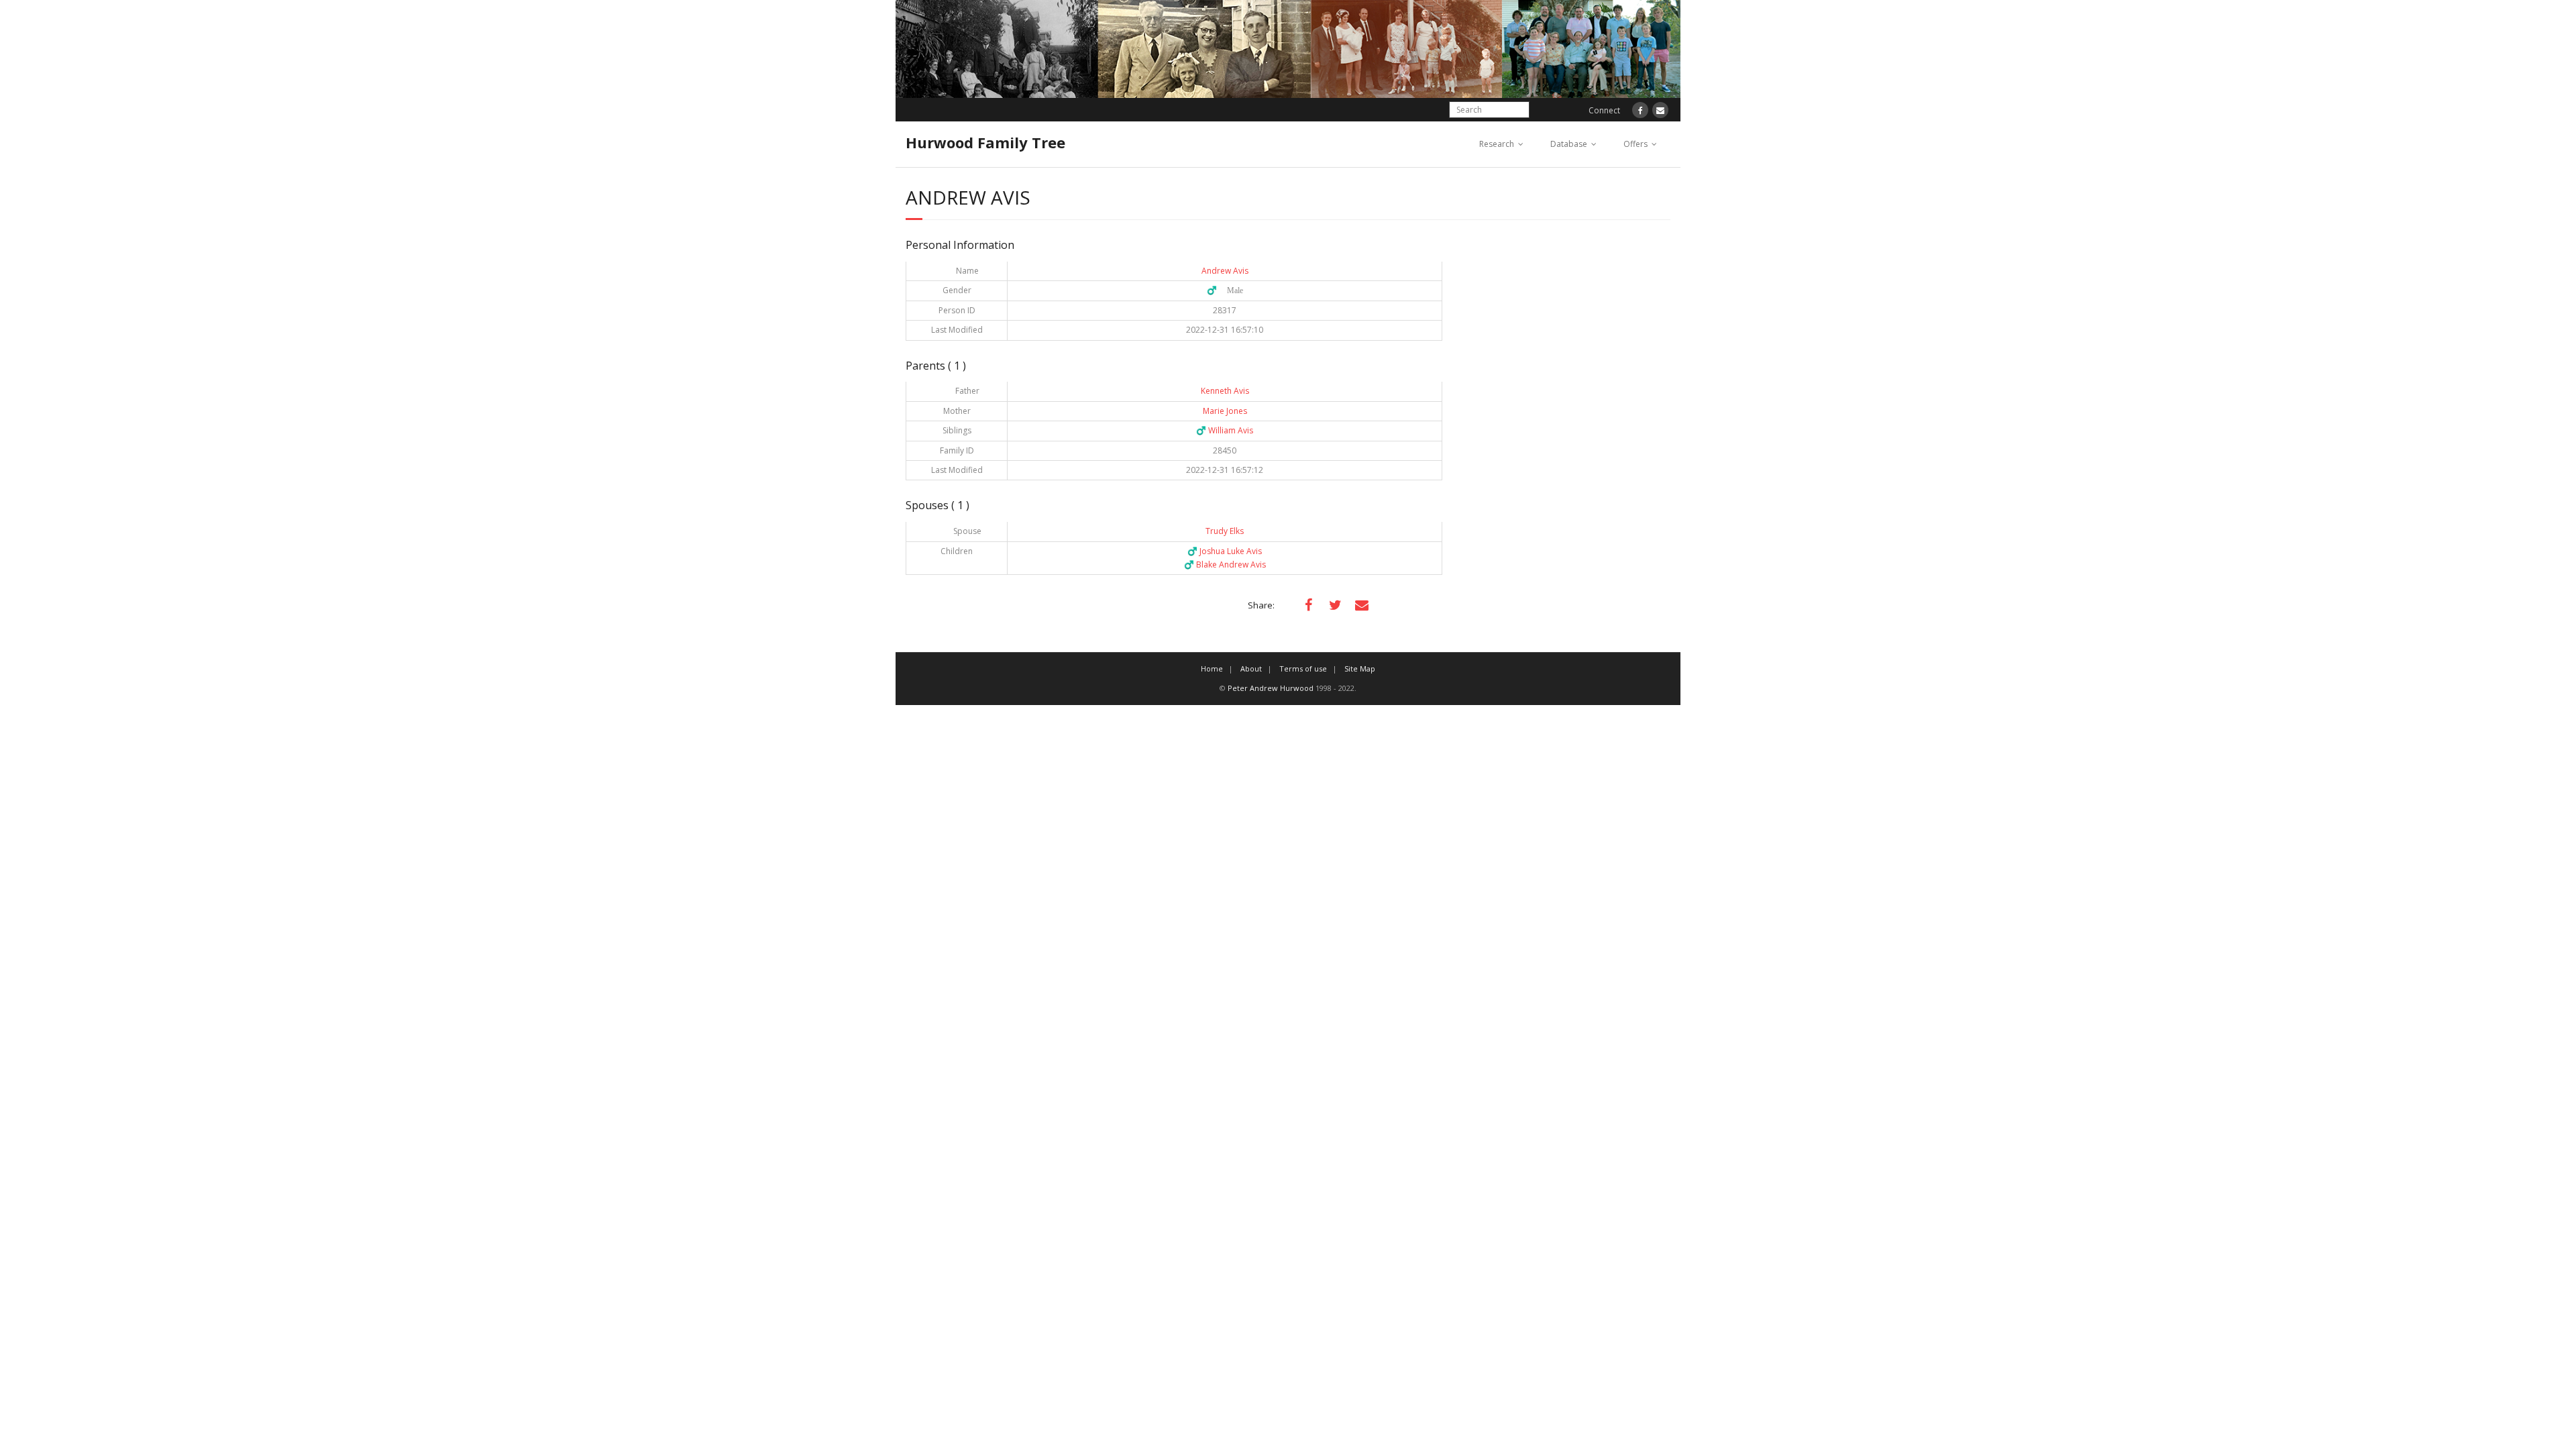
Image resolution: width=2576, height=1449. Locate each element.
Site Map (1360, 668)
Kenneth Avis (1225, 391)
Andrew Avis (1225, 271)
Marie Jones (1225, 411)
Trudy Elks (1225, 531)
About (1251, 668)
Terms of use (1303, 668)
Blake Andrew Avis (1225, 565)
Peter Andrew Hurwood (1271, 688)
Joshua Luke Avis (1225, 551)
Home (1212, 668)
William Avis (1225, 430)
